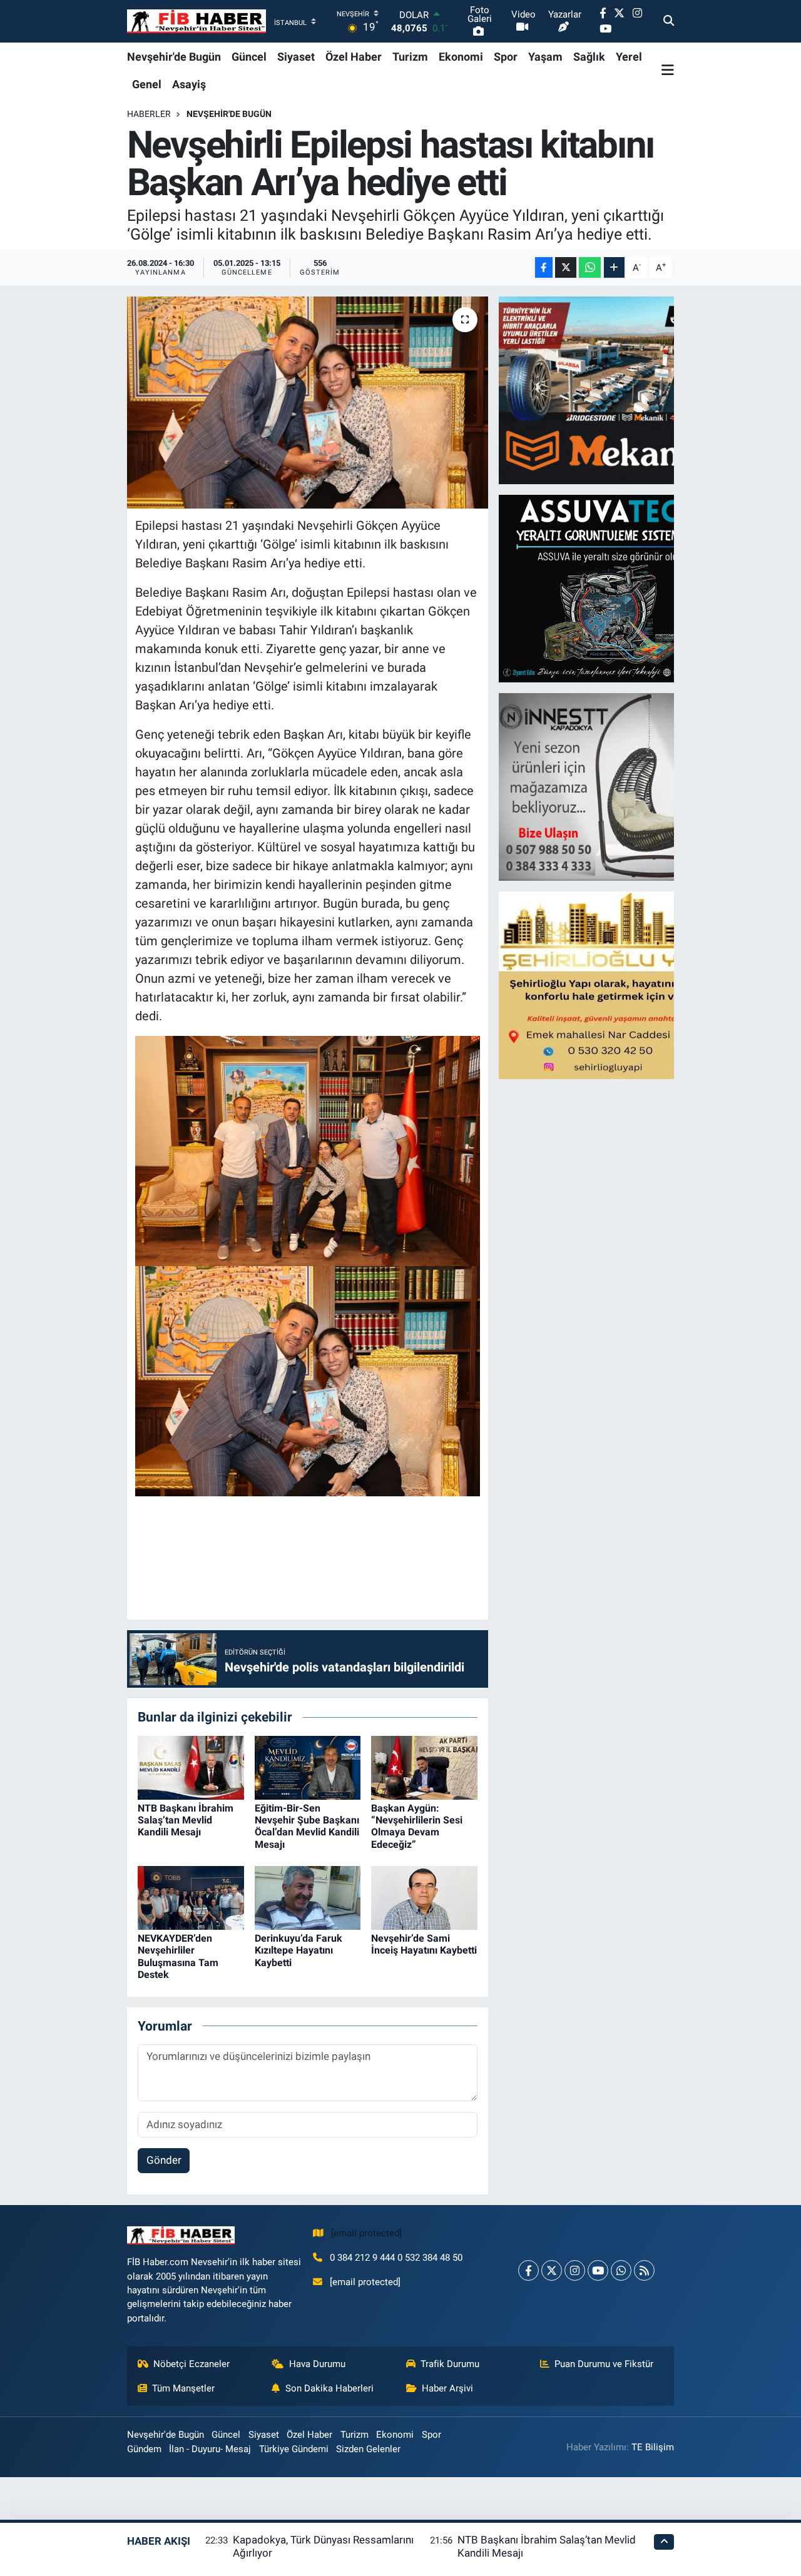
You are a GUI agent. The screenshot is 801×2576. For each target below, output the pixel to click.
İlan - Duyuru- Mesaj (210, 2449)
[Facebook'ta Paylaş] (544, 267)
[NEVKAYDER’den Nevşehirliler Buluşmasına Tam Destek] (191, 1897)
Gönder (164, 2160)
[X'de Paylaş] (566, 267)
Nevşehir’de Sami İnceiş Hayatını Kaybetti (424, 1944)
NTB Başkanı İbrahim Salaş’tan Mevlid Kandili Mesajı (186, 1820)
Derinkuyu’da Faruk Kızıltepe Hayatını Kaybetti (298, 1950)
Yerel (629, 57)
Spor (506, 57)
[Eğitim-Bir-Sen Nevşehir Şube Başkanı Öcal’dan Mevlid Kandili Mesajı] (308, 1767)
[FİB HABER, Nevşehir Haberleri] (196, 22)
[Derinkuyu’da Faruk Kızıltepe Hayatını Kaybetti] (308, 1897)
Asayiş (189, 84)
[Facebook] (528, 2270)
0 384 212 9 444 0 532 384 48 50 (396, 2258)
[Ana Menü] (668, 70)
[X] (552, 2270)
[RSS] (644, 2270)
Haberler (149, 114)
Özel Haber (354, 57)
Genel (147, 84)
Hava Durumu (317, 2364)
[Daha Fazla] (614, 267)
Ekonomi (461, 57)
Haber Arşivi (447, 2388)
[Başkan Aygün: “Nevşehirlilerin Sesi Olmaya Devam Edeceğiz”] (424, 1767)
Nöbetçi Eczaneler (191, 2364)
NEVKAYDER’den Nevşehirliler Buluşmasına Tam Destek (178, 1956)
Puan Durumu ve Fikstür (604, 2364)
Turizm (410, 57)
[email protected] (366, 2233)
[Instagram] (575, 2270)
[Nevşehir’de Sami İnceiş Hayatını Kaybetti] (424, 1897)
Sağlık (589, 57)
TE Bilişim (653, 2447)
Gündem (144, 2449)
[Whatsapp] (621, 2270)
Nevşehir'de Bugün (174, 57)
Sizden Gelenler (368, 2449)
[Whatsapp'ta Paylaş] (590, 267)
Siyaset (296, 57)
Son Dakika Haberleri (329, 2388)
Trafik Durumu (450, 2364)
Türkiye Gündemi (294, 2449)
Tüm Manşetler (183, 2388)
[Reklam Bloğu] (608, 390)
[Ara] (669, 21)
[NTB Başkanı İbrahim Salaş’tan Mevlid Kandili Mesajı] (191, 1767)
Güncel (249, 57)
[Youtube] (598, 2270)
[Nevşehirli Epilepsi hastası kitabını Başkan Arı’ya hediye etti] (308, 402)
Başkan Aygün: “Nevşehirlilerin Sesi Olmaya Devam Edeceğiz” (417, 1826)
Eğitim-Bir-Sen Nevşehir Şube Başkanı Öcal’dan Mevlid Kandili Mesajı (307, 1826)
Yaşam (545, 57)
